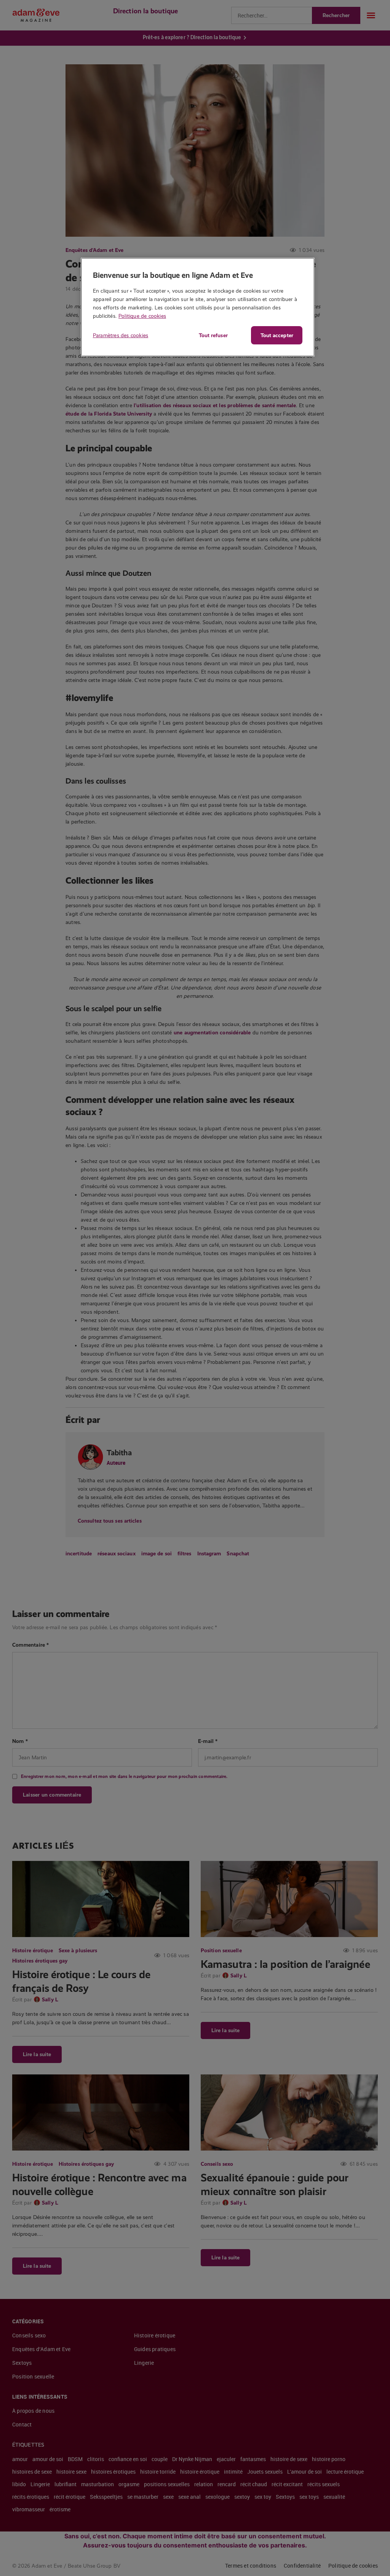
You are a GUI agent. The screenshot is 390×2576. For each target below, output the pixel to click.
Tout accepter (277, 335)
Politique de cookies (142, 316)
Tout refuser (213, 335)
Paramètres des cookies (121, 335)
